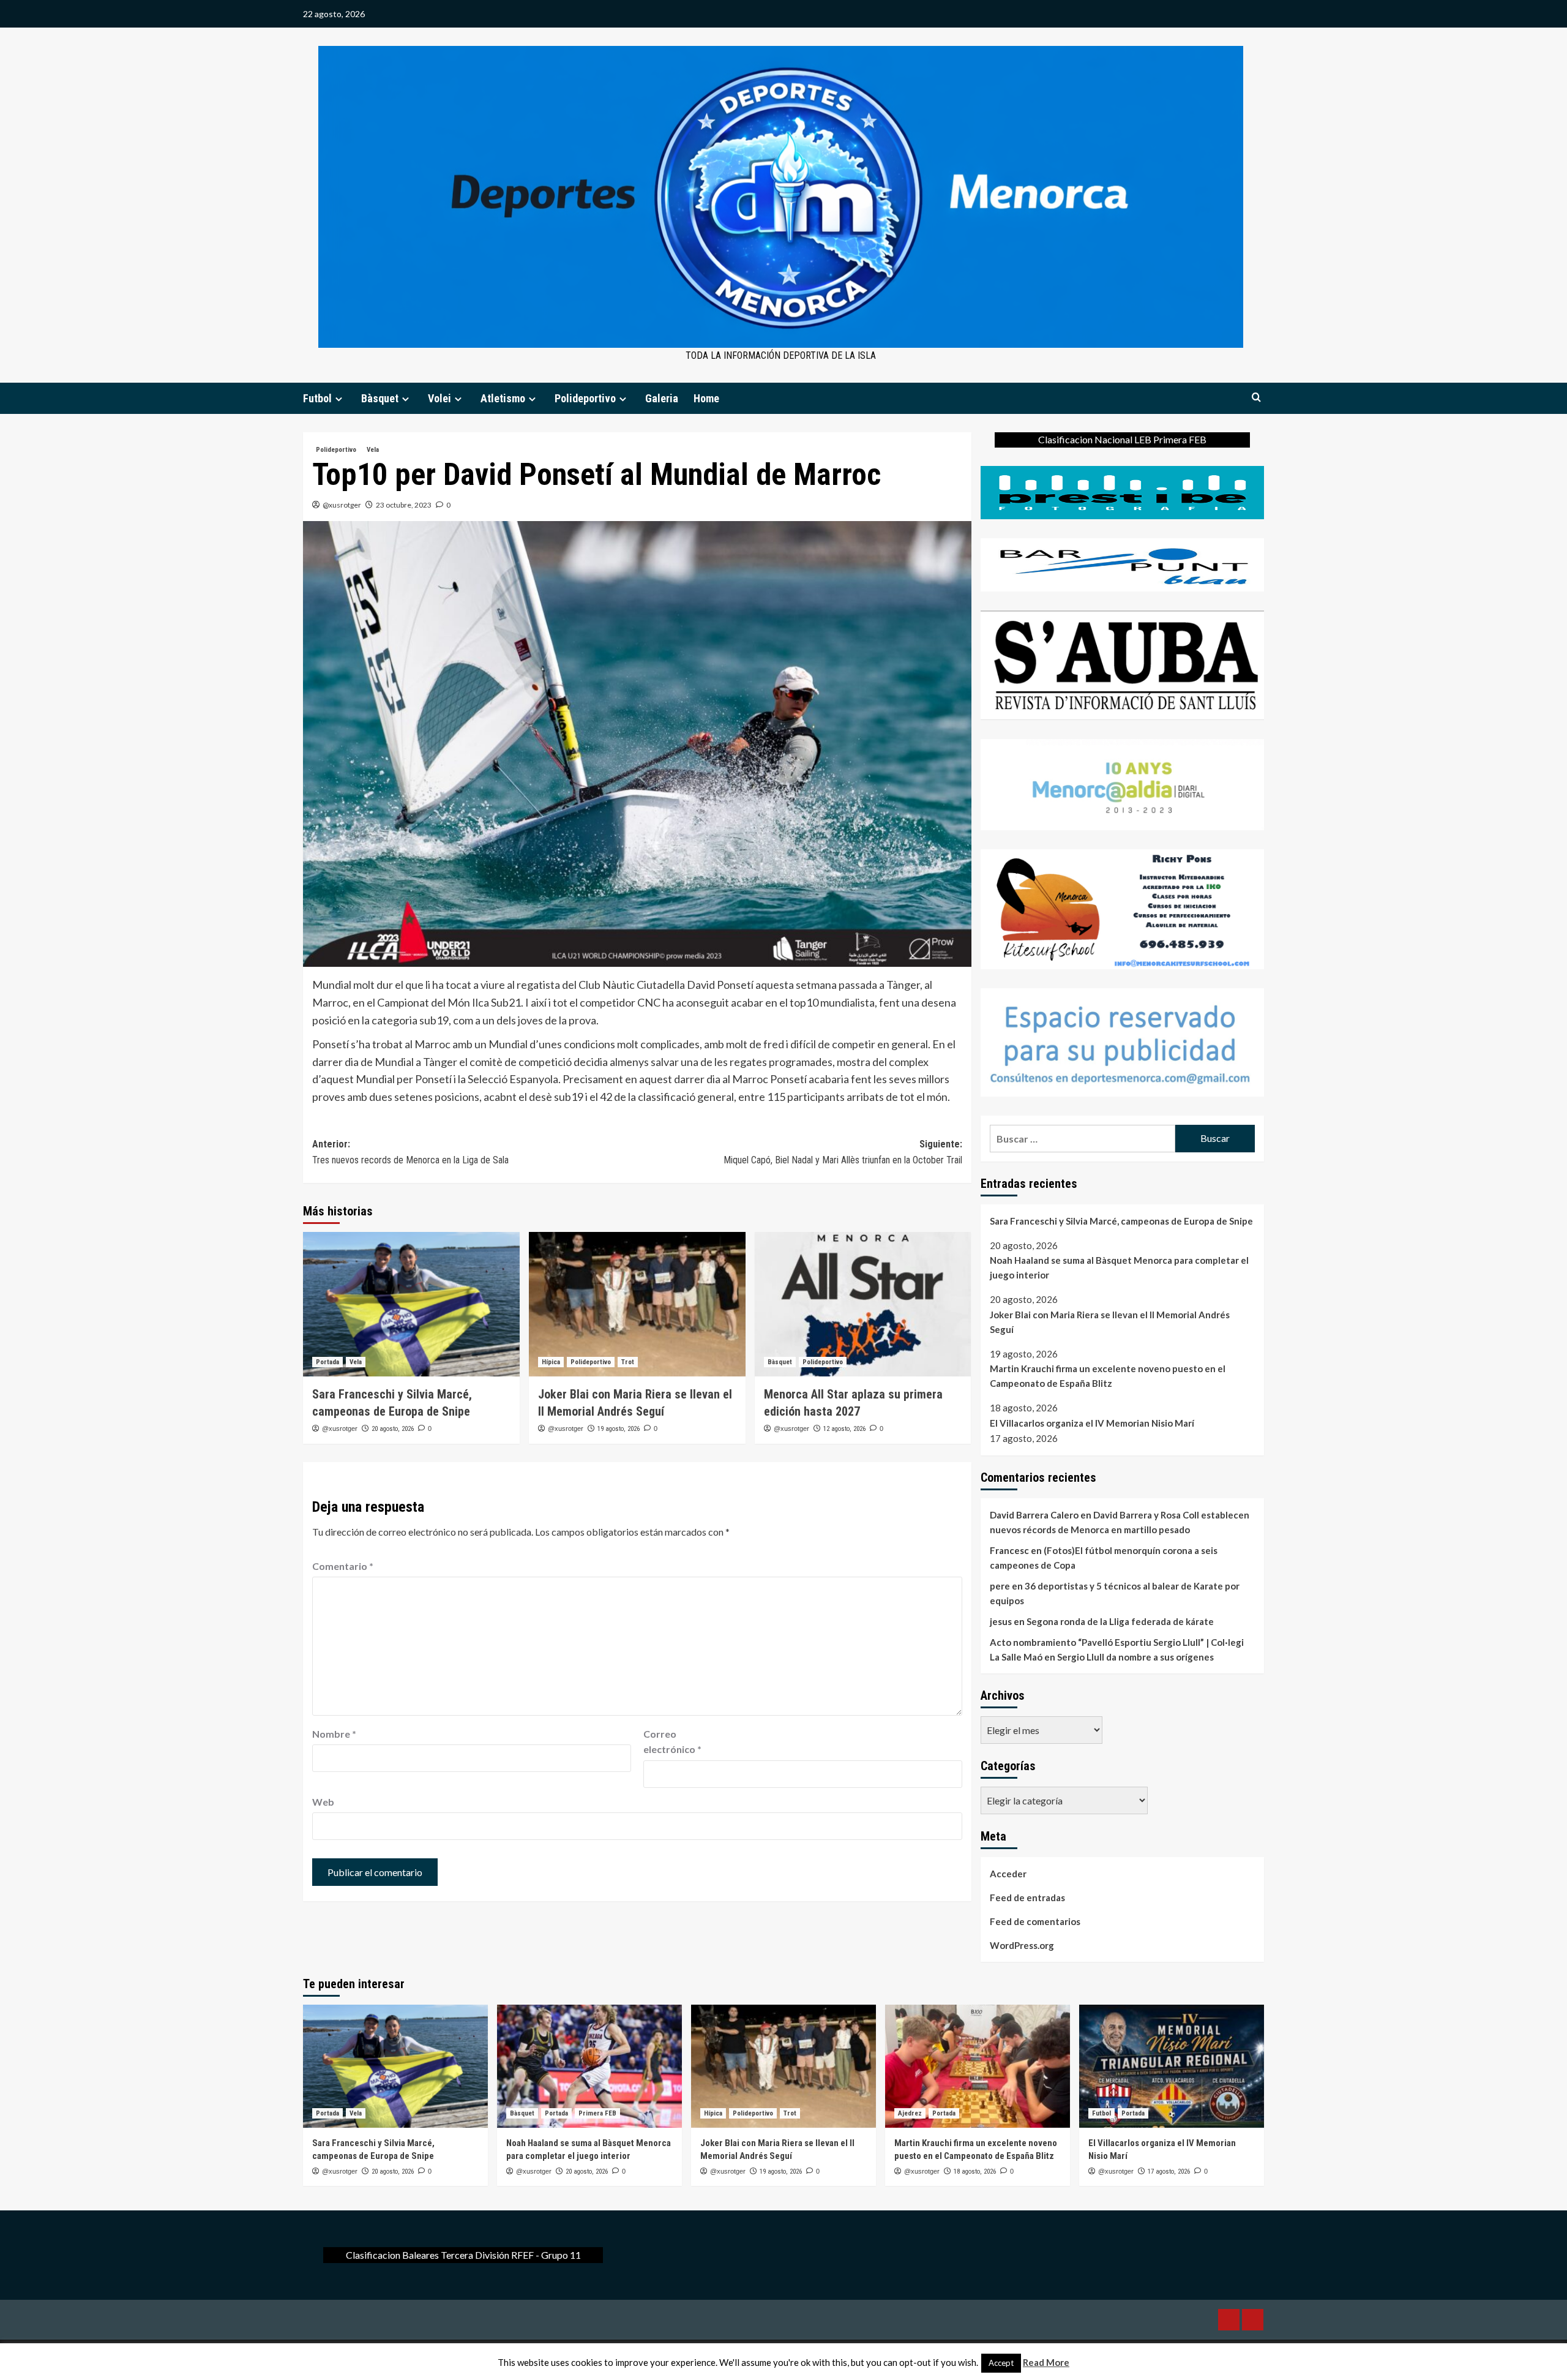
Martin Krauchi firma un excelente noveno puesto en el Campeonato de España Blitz (1108, 1376)
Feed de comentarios (1035, 1921)
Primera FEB (597, 2113)
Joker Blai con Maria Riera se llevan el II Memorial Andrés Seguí (1110, 1322)
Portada (327, 1362)
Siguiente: (843, 1152)
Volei (439, 398)
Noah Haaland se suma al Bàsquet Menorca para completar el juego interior (1119, 1267)
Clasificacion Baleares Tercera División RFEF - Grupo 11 (463, 2255)
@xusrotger (342, 505)
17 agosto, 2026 (1169, 2172)
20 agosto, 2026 (393, 1429)
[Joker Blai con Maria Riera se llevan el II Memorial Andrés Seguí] (637, 1304)
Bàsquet (380, 398)
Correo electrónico (672, 1742)
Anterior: (410, 1152)
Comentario (343, 1566)
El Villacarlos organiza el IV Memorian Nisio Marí (1092, 1423)
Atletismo (503, 398)
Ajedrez (910, 2113)
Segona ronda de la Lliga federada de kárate (1120, 1621)
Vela (373, 450)
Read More (1046, 2362)
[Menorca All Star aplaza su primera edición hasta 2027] (863, 1304)
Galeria (662, 398)
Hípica (551, 1362)
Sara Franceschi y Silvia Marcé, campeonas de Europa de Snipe (1121, 1221)
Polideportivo (585, 398)
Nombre (334, 1734)
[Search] (1256, 398)
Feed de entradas (1027, 1898)
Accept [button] (1001, 2363)
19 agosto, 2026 (619, 1429)
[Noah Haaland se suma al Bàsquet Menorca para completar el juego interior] (589, 2066)
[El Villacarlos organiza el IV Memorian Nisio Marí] (1172, 2066)
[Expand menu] (339, 399)
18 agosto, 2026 (975, 2172)
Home (706, 398)
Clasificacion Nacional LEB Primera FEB (1122, 439)
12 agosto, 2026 (844, 1429)
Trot (628, 1362)
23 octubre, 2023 (404, 505)
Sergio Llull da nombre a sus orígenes (1135, 1657)
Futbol (317, 398)
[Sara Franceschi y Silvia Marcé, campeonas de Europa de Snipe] (411, 1304)
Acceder (1008, 1874)
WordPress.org (1022, 1945)
